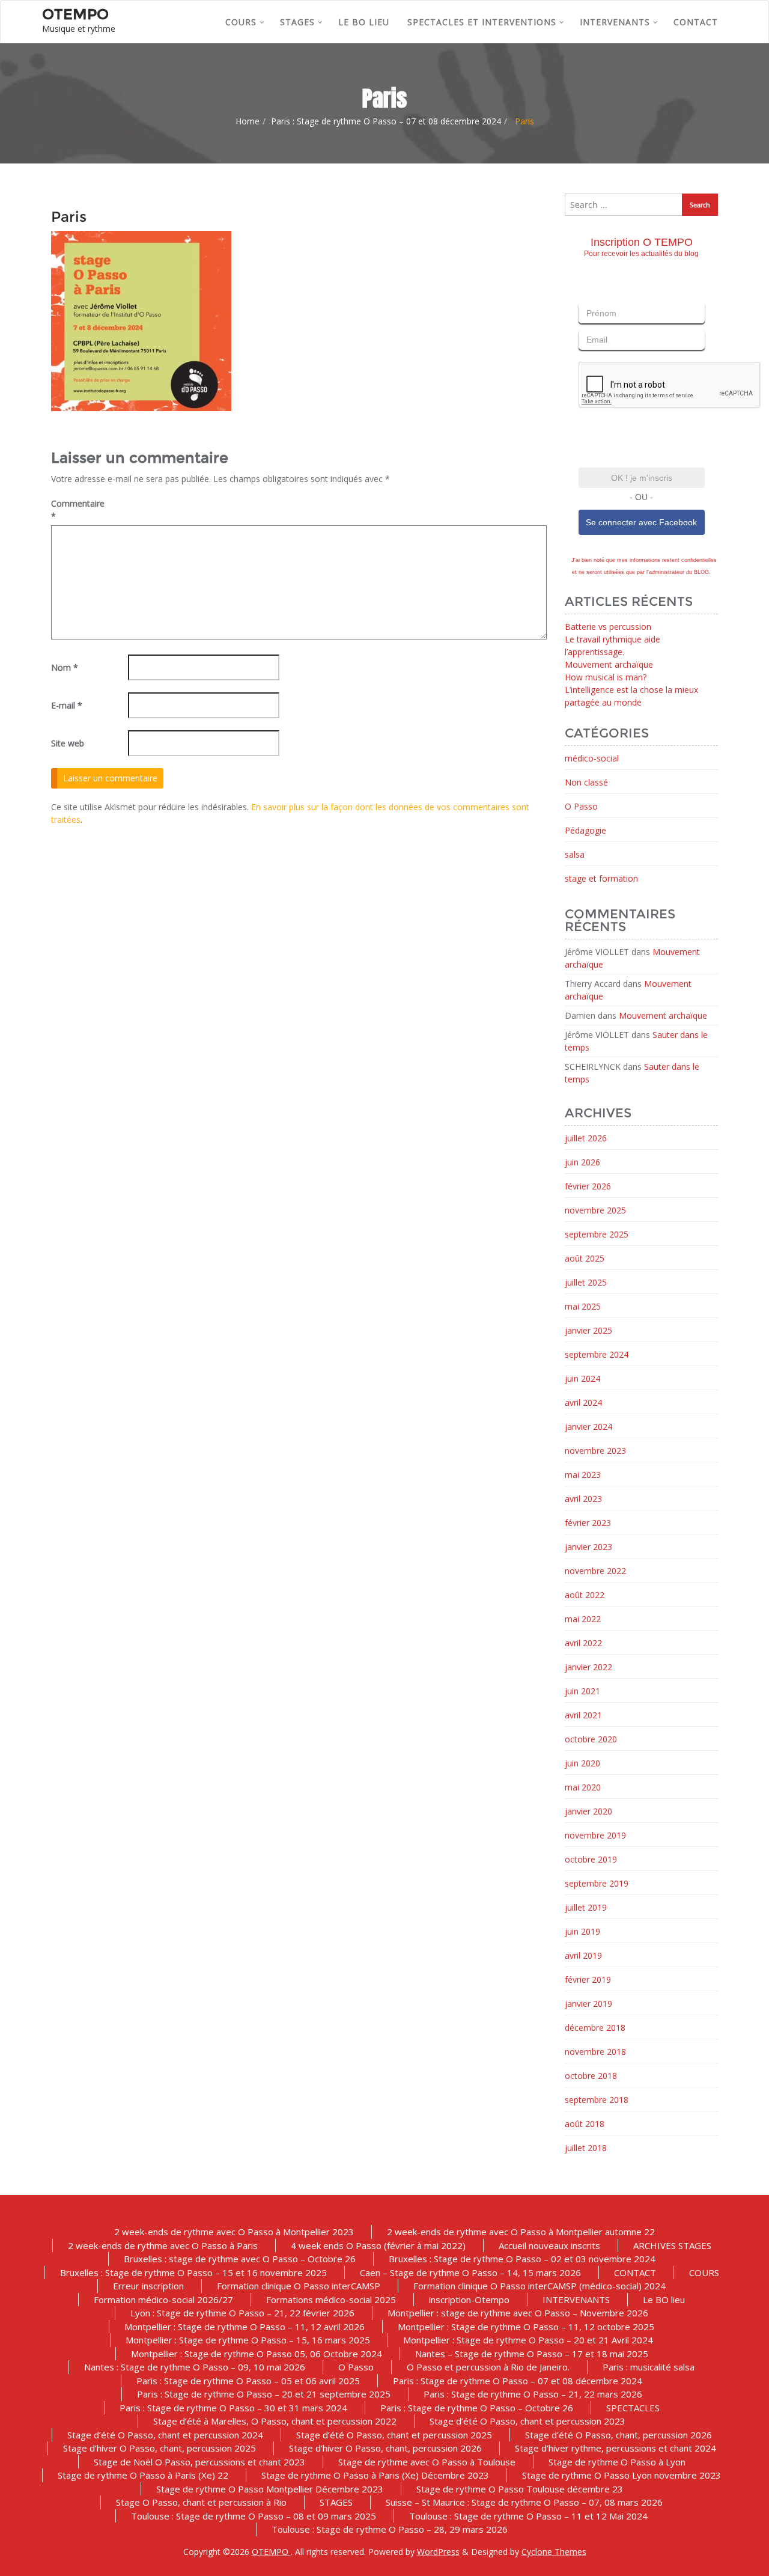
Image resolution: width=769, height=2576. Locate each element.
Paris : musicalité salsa (649, 2367)
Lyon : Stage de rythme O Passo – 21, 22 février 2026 (242, 2313)
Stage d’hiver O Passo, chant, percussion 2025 (160, 2448)
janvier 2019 (588, 2004)
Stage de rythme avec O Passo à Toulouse (427, 2462)
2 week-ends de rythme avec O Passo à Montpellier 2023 (234, 2232)
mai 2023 (583, 1475)
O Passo (581, 806)
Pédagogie (585, 830)
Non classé (586, 782)
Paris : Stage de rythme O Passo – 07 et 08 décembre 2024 (386, 121)
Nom (65, 667)
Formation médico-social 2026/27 (163, 2300)
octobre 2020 (591, 1739)
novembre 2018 (595, 2052)
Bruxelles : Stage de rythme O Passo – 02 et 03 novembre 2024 (522, 2259)
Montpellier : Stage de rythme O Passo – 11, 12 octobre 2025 (526, 2327)
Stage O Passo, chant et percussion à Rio (201, 2502)
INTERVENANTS (615, 22)
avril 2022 (583, 1643)
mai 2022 (583, 1619)
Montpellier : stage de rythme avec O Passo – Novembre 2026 (518, 2313)
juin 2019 (582, 1931)
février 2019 (588, 1979)
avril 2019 (583, 1955)
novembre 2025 (595, 1210)
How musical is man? (606, 677)
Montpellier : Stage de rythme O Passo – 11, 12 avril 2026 (245, 2327)
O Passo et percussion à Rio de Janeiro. (488, 2367)
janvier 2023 (588, 1547)
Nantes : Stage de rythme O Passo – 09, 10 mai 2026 (195, 2367)
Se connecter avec (641, 522)
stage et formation (601, 878)
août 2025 (585, 1258)
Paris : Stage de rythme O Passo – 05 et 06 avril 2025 (248, 2381)
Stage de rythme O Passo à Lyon (617, 2462)
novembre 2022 (595, 1571)
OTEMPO (271, 2552)
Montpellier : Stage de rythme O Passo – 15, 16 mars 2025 (248, 2340)
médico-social (592, 758)
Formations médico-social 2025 (331, 2300)
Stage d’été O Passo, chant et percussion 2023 (527, 2421)
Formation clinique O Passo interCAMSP (299, 2286)
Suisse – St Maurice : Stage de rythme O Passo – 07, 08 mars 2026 (524, 2502)
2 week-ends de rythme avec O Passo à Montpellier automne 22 (521, 2232)
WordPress (438, 2552)
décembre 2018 (595, 2028)
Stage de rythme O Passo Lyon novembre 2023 (622, 2475)
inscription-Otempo (469, 2300)
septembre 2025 (597, 1234)
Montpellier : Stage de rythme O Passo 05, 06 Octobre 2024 (257, 2354)
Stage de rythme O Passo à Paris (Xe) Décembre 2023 (375, 2475)
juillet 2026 (586, 1138)
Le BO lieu (364, 22)
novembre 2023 (595, 1451)
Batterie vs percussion (608, 627)
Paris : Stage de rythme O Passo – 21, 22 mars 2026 (533, 2394)
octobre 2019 (591, 1859)
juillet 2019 (586, 1907)
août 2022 (585, 1595)
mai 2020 (583, 1787)
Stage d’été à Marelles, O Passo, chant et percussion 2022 (275, 2421)
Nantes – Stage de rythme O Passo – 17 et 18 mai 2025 (532, 2354)
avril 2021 (583, 1715)
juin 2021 (582, 1691)
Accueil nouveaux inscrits (549, 2245)
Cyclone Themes (554, 2552)
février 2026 (588, 1186)
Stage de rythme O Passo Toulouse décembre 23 (520, 2489)
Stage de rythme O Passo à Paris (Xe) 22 (143, 2475)
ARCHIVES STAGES (672, 2245)
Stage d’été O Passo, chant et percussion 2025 (394, 2435)
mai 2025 (583, 1306)
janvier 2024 (588, 1427)
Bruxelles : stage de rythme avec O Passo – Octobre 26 (240, 2259)
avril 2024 (583, 1402)
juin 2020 (582, 1763)
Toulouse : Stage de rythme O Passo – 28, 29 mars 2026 (390, 2529)
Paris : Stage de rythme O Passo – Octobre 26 (477, 2408)
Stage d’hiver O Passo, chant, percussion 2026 (385, 2448)
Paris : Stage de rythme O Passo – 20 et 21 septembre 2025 (264, 2394)
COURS (241, 22)
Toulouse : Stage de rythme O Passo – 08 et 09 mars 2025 (254, 2516)
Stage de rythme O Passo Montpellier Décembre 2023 (270, 2489)
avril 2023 (583, 1499)
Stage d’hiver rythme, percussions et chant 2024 (616, 2448)
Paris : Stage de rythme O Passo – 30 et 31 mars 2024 (233, 2408)
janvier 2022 (588, 1667)
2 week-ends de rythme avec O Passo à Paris (163, 2245)
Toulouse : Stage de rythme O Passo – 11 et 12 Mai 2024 (528, 2516)
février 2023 (588, 1523)
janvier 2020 (588, 1811)
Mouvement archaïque (609, 664)
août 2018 (585, 2124)
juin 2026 (582, 1162)
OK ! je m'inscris (642, 478)
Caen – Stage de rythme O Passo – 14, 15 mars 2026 (470, 2272)
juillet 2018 (586, 2148)
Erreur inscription (148, 2286)
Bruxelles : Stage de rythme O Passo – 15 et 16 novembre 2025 (193, 2272)
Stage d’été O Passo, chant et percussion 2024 (165, 2435)
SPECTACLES (633, 2408)
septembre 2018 (597, 2100)
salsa (575, 854)
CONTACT (696, 22)
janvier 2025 (588, 1330)
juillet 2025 (586, 1282)
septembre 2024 (597, 1354)
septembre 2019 (597, 1883)
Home (248, 121)
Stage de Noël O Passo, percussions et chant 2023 (199, 2462)
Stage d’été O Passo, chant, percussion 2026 (619, 2435)
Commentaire (78, 510)
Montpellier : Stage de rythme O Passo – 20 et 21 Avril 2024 (528, 2340)
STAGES (297, 22)
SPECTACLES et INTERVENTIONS (482, 22)
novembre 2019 (595, 1835)
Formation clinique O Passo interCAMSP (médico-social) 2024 (540, 2286)
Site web (68, 743)
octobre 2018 (591, 2076)
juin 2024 (582, 1378)
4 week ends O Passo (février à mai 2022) (378, 2245)
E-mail (67, 705)
